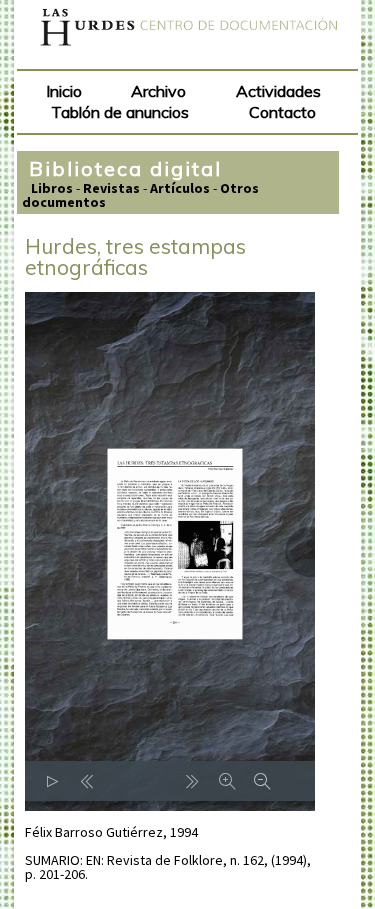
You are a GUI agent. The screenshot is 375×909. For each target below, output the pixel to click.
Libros (52, 188)
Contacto (282, 112)
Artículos (180, 188)
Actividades (278, 91)
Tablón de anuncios (120, 112)
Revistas (111, 188)
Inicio (64, 91)
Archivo (158, 91)
